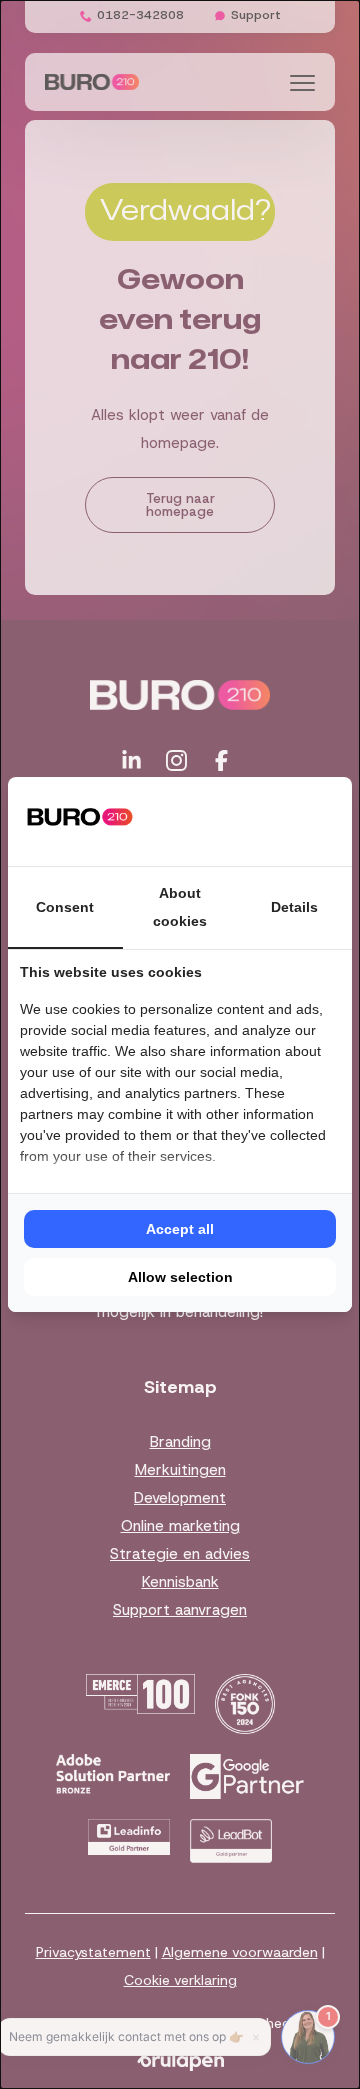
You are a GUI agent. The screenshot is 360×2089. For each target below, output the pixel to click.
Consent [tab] (65, 907)
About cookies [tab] (180, 907)
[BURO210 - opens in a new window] (265, 821)
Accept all (180, 1229)
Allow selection (180, 1277)
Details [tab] (294, 907)
